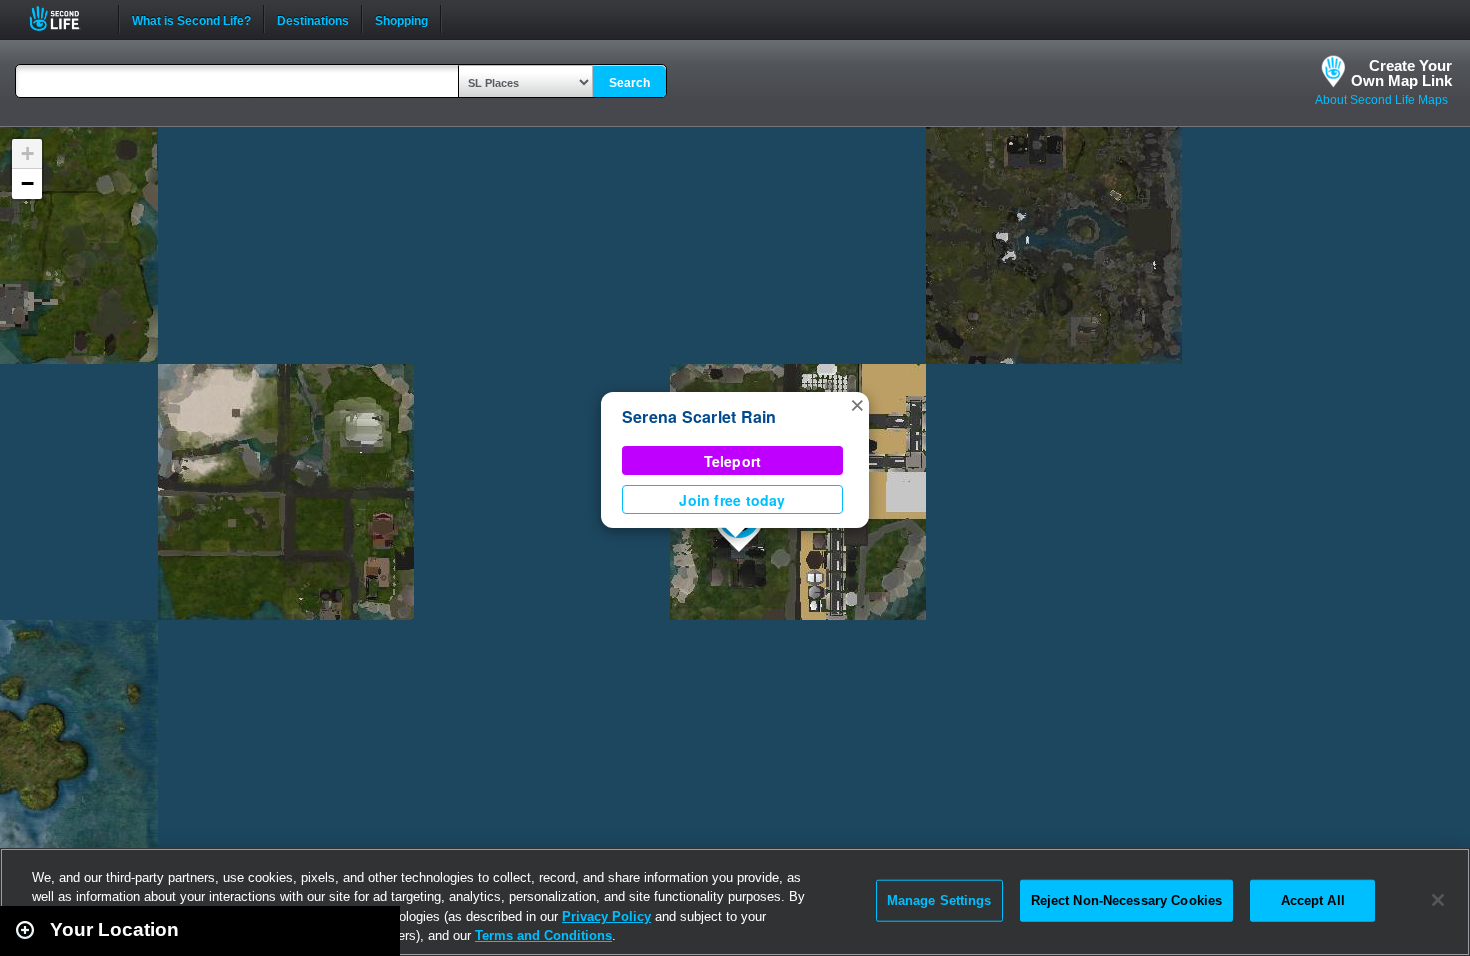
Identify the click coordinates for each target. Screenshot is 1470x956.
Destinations (313, 19)
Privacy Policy (606, 916)
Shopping (401, 19)
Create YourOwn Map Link (1401, 73)
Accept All (1313, 900)
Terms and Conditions (543, 935)
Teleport (733, 461)
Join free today (732, 500)
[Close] (1438, 900)
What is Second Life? (191, 19)
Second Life (65, 18)
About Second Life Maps (1381, 100)
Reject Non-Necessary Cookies (1127, 900)
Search (629, 83)
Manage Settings (939, 900)
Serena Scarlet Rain (699, 416)
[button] (857, 404)
